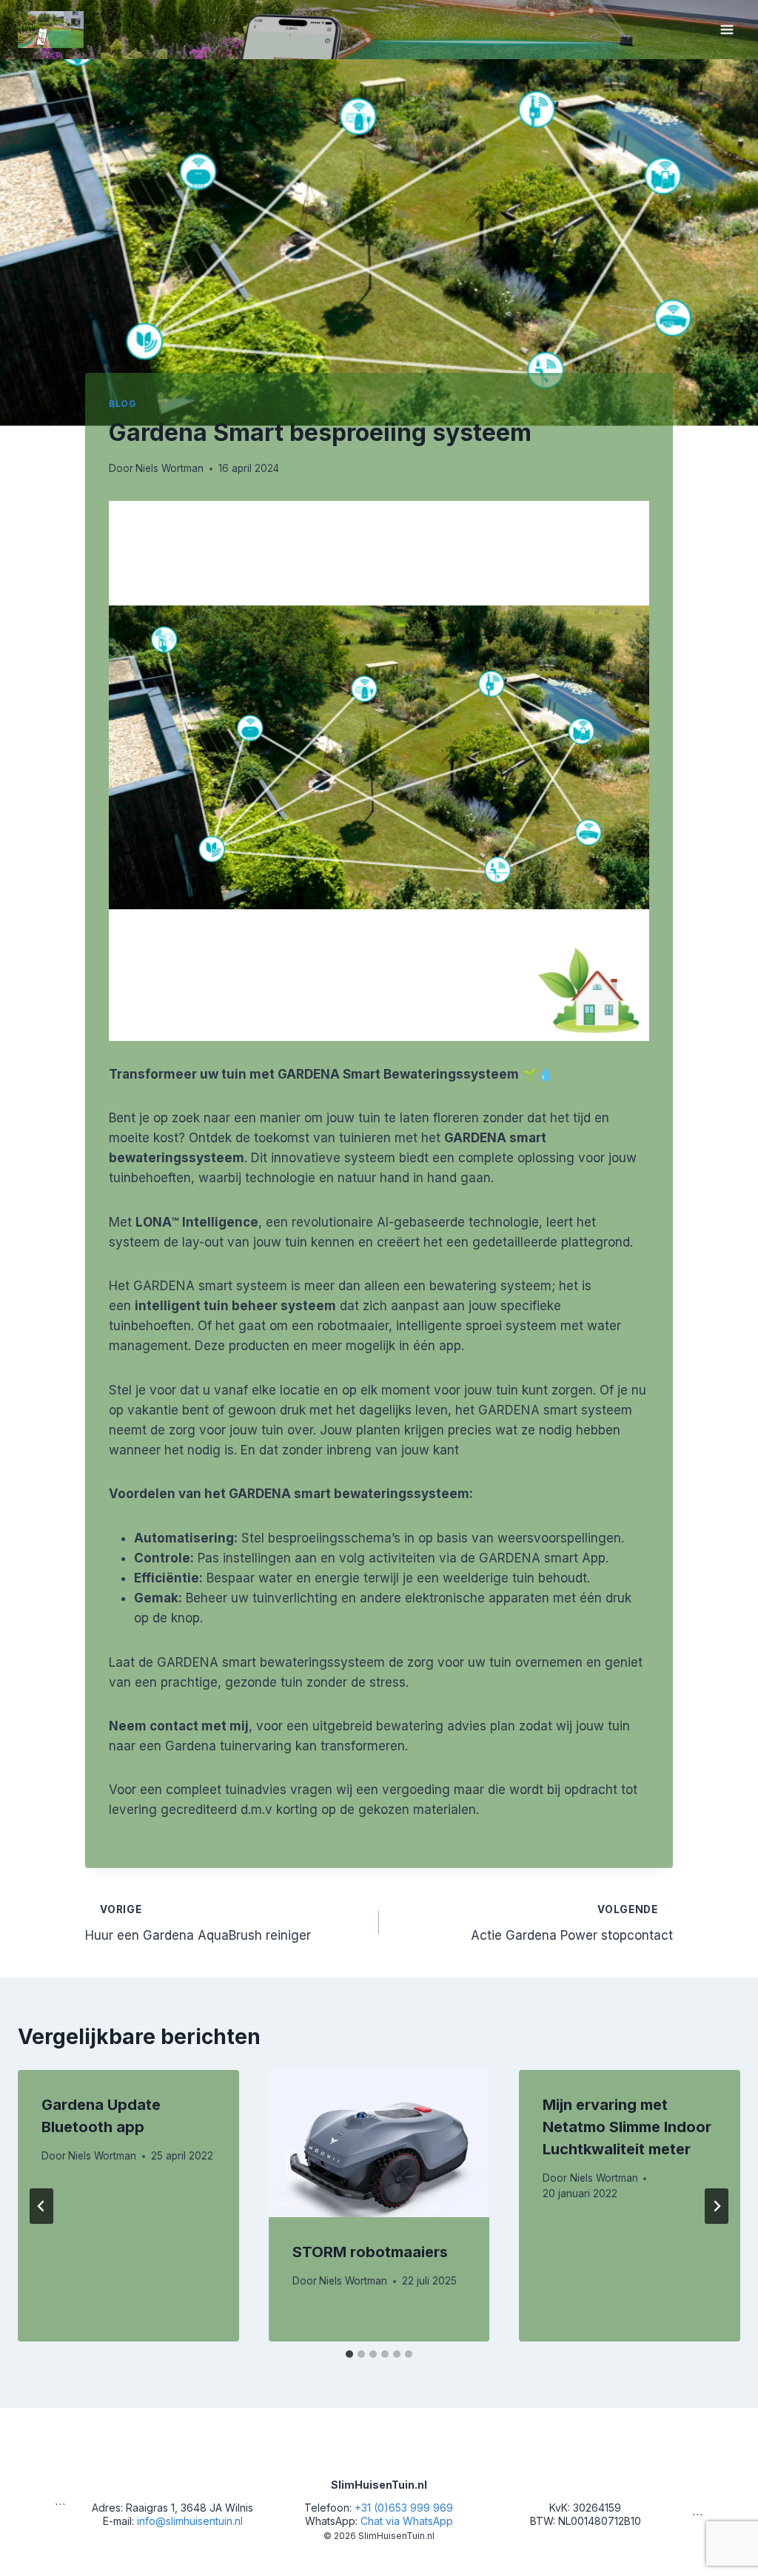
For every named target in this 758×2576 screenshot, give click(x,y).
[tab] (349, 2354)
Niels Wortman (170, 468)
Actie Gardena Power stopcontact (572, 1923)
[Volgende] (717, 2206)
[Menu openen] (727, 29)
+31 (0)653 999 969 (404, 2508)
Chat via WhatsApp (407, 2521)
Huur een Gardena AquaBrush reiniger (198, 1923)
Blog (122, 404)
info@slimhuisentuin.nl (190, 2521)
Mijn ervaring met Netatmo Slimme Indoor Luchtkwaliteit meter (627, 2127)
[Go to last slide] (41, 2206)
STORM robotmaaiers (370, 2252)
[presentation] (379, 2144)
